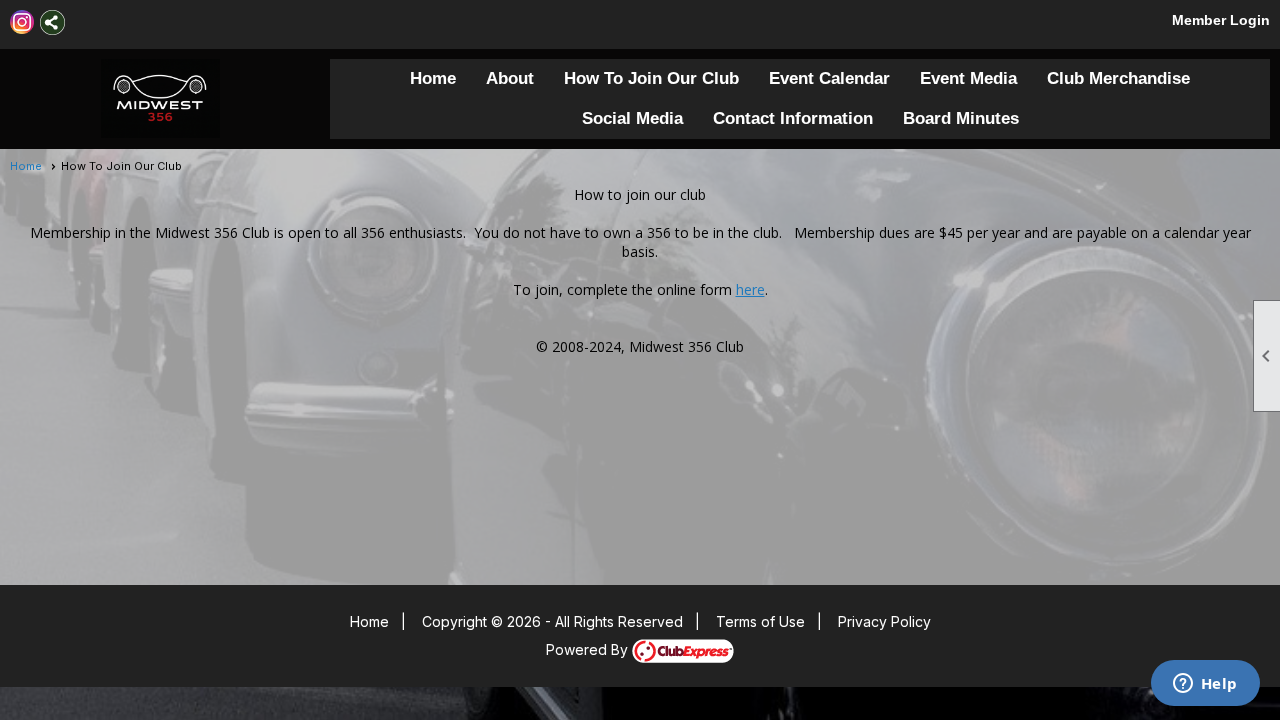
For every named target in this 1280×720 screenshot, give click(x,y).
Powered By (589, 649)
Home (433, 78)
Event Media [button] (968, 78)
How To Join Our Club (651, 78)
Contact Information (793, 118)
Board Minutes (961, 118)
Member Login (1221, 20)
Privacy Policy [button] (884, 621)
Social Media (632, 118)
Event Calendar (829, 78)
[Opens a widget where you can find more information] (1205, 685)
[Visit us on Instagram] (22, 22)
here (750, 289)
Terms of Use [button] (760, 621)
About (510, 78)
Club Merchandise (1118, 78)
